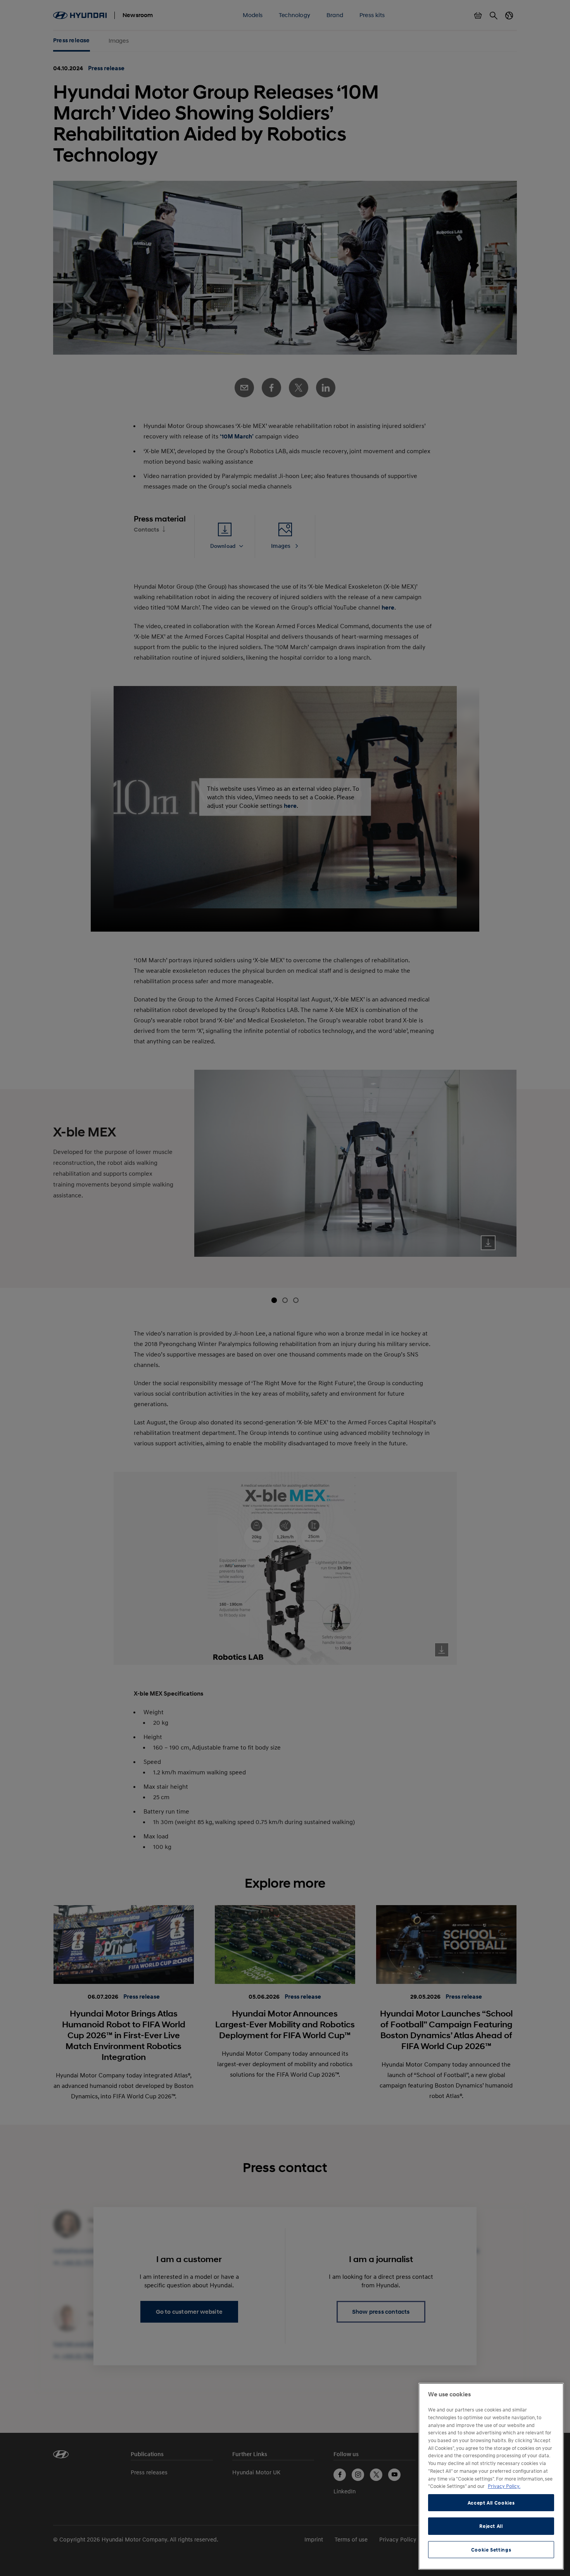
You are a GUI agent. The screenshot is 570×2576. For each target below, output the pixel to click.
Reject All (491, 2526)
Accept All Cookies (491, 2503)
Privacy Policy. (504, 2486)
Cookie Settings (491, 2550)
